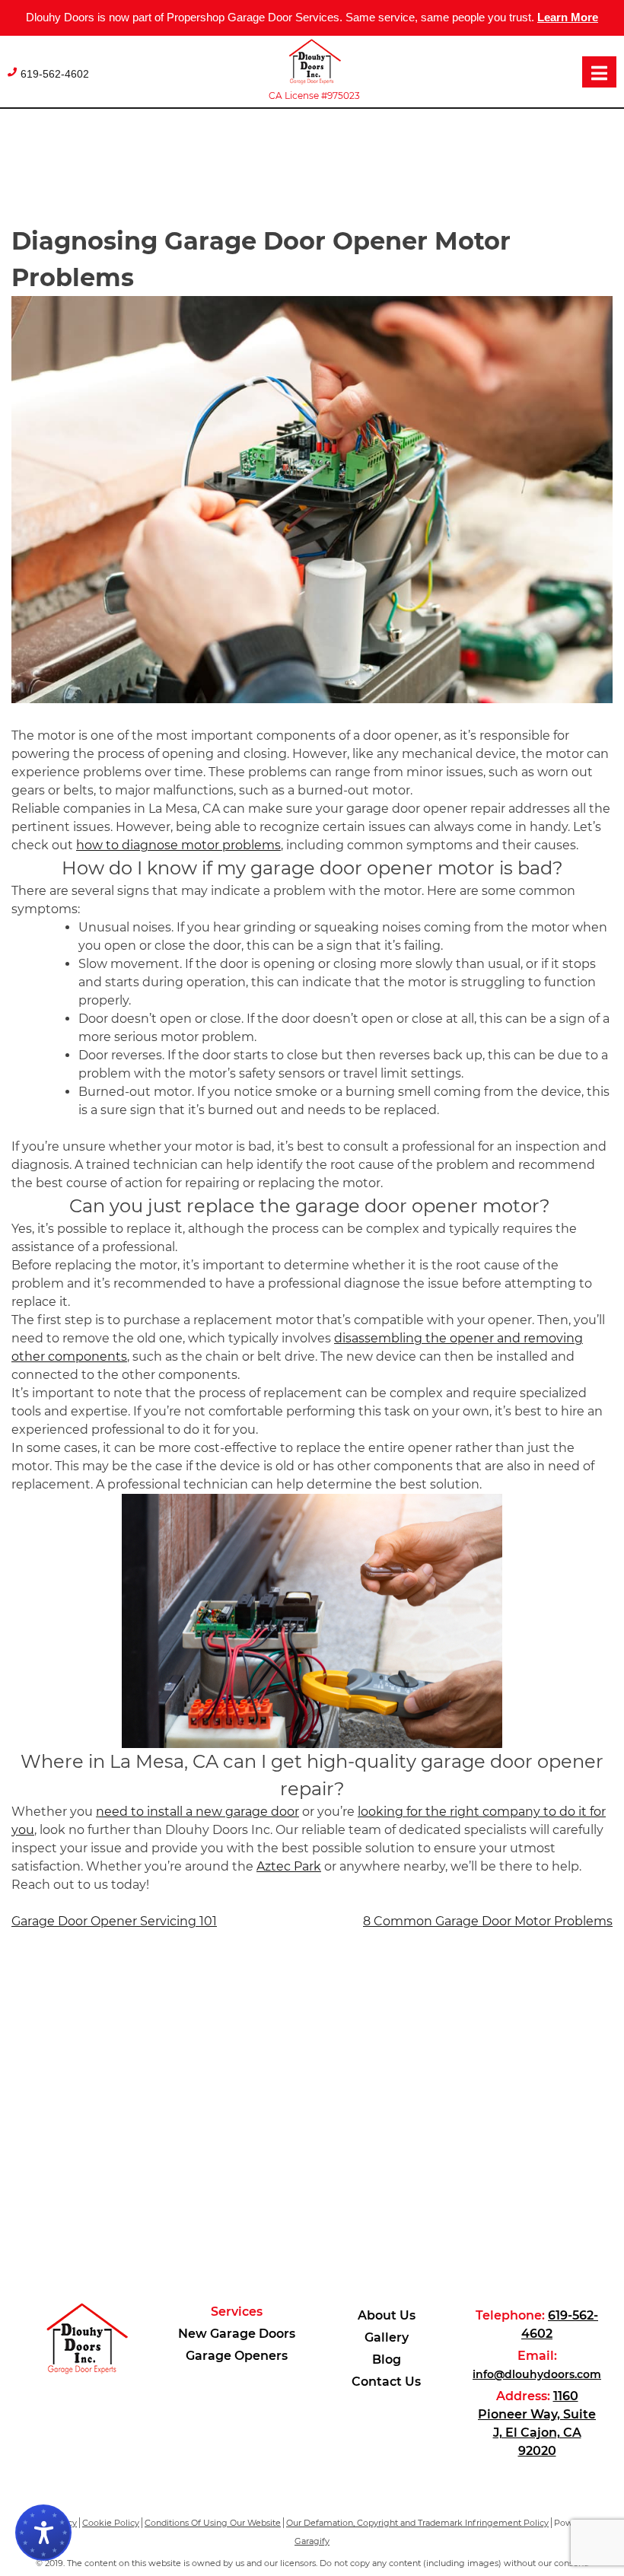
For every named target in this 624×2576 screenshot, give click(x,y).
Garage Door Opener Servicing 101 (114, 1921)
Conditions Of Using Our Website (213, 2523)
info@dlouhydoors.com (537, 2374)
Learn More (568, 17)
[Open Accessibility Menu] (43, 2533)
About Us (387, 2315)
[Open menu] (599, 72)
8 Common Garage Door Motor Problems (488, 1921)
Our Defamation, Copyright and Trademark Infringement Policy (417, 2523)
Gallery (387, 2337)
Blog (387, 2359)
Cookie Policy (111, 2523)
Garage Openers (237, 2356)
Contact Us (386, 2382)
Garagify (312, 2541)
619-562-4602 (55, 74)
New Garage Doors (237, 2334)
